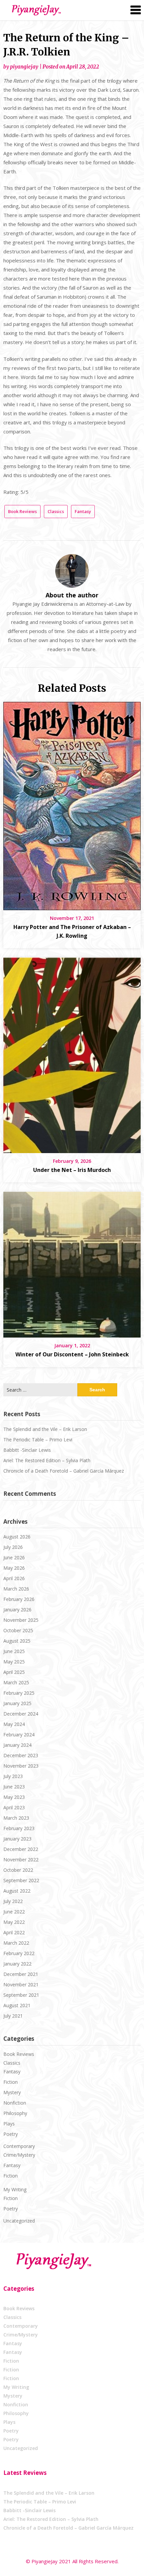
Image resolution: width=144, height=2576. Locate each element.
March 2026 (16, 1589)
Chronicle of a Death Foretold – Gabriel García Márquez (64, 1471)
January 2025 (17, 1703)
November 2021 (21, 1984)
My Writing (15, 2189)
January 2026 (17, 1610)
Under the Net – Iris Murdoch (72, 1170)
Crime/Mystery (19, 2155)
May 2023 (14, 1797)
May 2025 (14, 1662)
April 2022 (14, 1932)
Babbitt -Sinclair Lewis (27, 1450)
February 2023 (19, 1828)
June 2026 (14, 1557)
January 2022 (17, 1964)
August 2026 (17, 1537)
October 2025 (18, 1630)
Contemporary (19, 2146)
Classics (56, 511)
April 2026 (14, 1578)
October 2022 (18, 1870)
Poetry (11, 2134)
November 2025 (21, 1620)
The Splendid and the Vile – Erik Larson (45, 1429)
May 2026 (14, 1568)
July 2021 (13, 2016)
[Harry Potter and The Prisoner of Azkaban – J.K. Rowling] (72, 804)
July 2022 (13, 1901)
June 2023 (14, 1787)
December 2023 (21, 1755)
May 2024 (14, 1724)
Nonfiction (15, 2103)
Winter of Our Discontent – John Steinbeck (72, 1354)
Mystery (12, 2092)
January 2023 (17, 1839)
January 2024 (17, 1745)
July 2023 (13, 1776)
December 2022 (21, 1849)
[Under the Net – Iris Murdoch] (72, 1053)
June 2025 (14, 1651)
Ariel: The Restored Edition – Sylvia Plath (47, 1460)
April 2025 (14, 1672)
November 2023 (21, 1766)
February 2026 (19, 1599)
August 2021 (17, 2005)
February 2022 (19, 1953)
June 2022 (14, 1912)
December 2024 (21, 1714)
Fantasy (83, 511)
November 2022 (21, 1860)
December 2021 (21, 1974)
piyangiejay (24, 67)
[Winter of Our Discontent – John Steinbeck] (72, 1262)
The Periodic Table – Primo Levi (38, 1440)
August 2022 (17, 1891)
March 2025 (16, 1682)
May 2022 (14, 1922)
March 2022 (16, 1943)
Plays (9, 2124)
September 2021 (21, 1995)
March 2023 (16, 1818)
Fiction (11, 2082)
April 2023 (14, 1807)
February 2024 (19, 1735)
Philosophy (15, 2113)
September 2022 (21, 1880)
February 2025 (19, 1693)
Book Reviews (22, 511)
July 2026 (13, 1547)
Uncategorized (19, 2221)
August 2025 (17, 1641)
